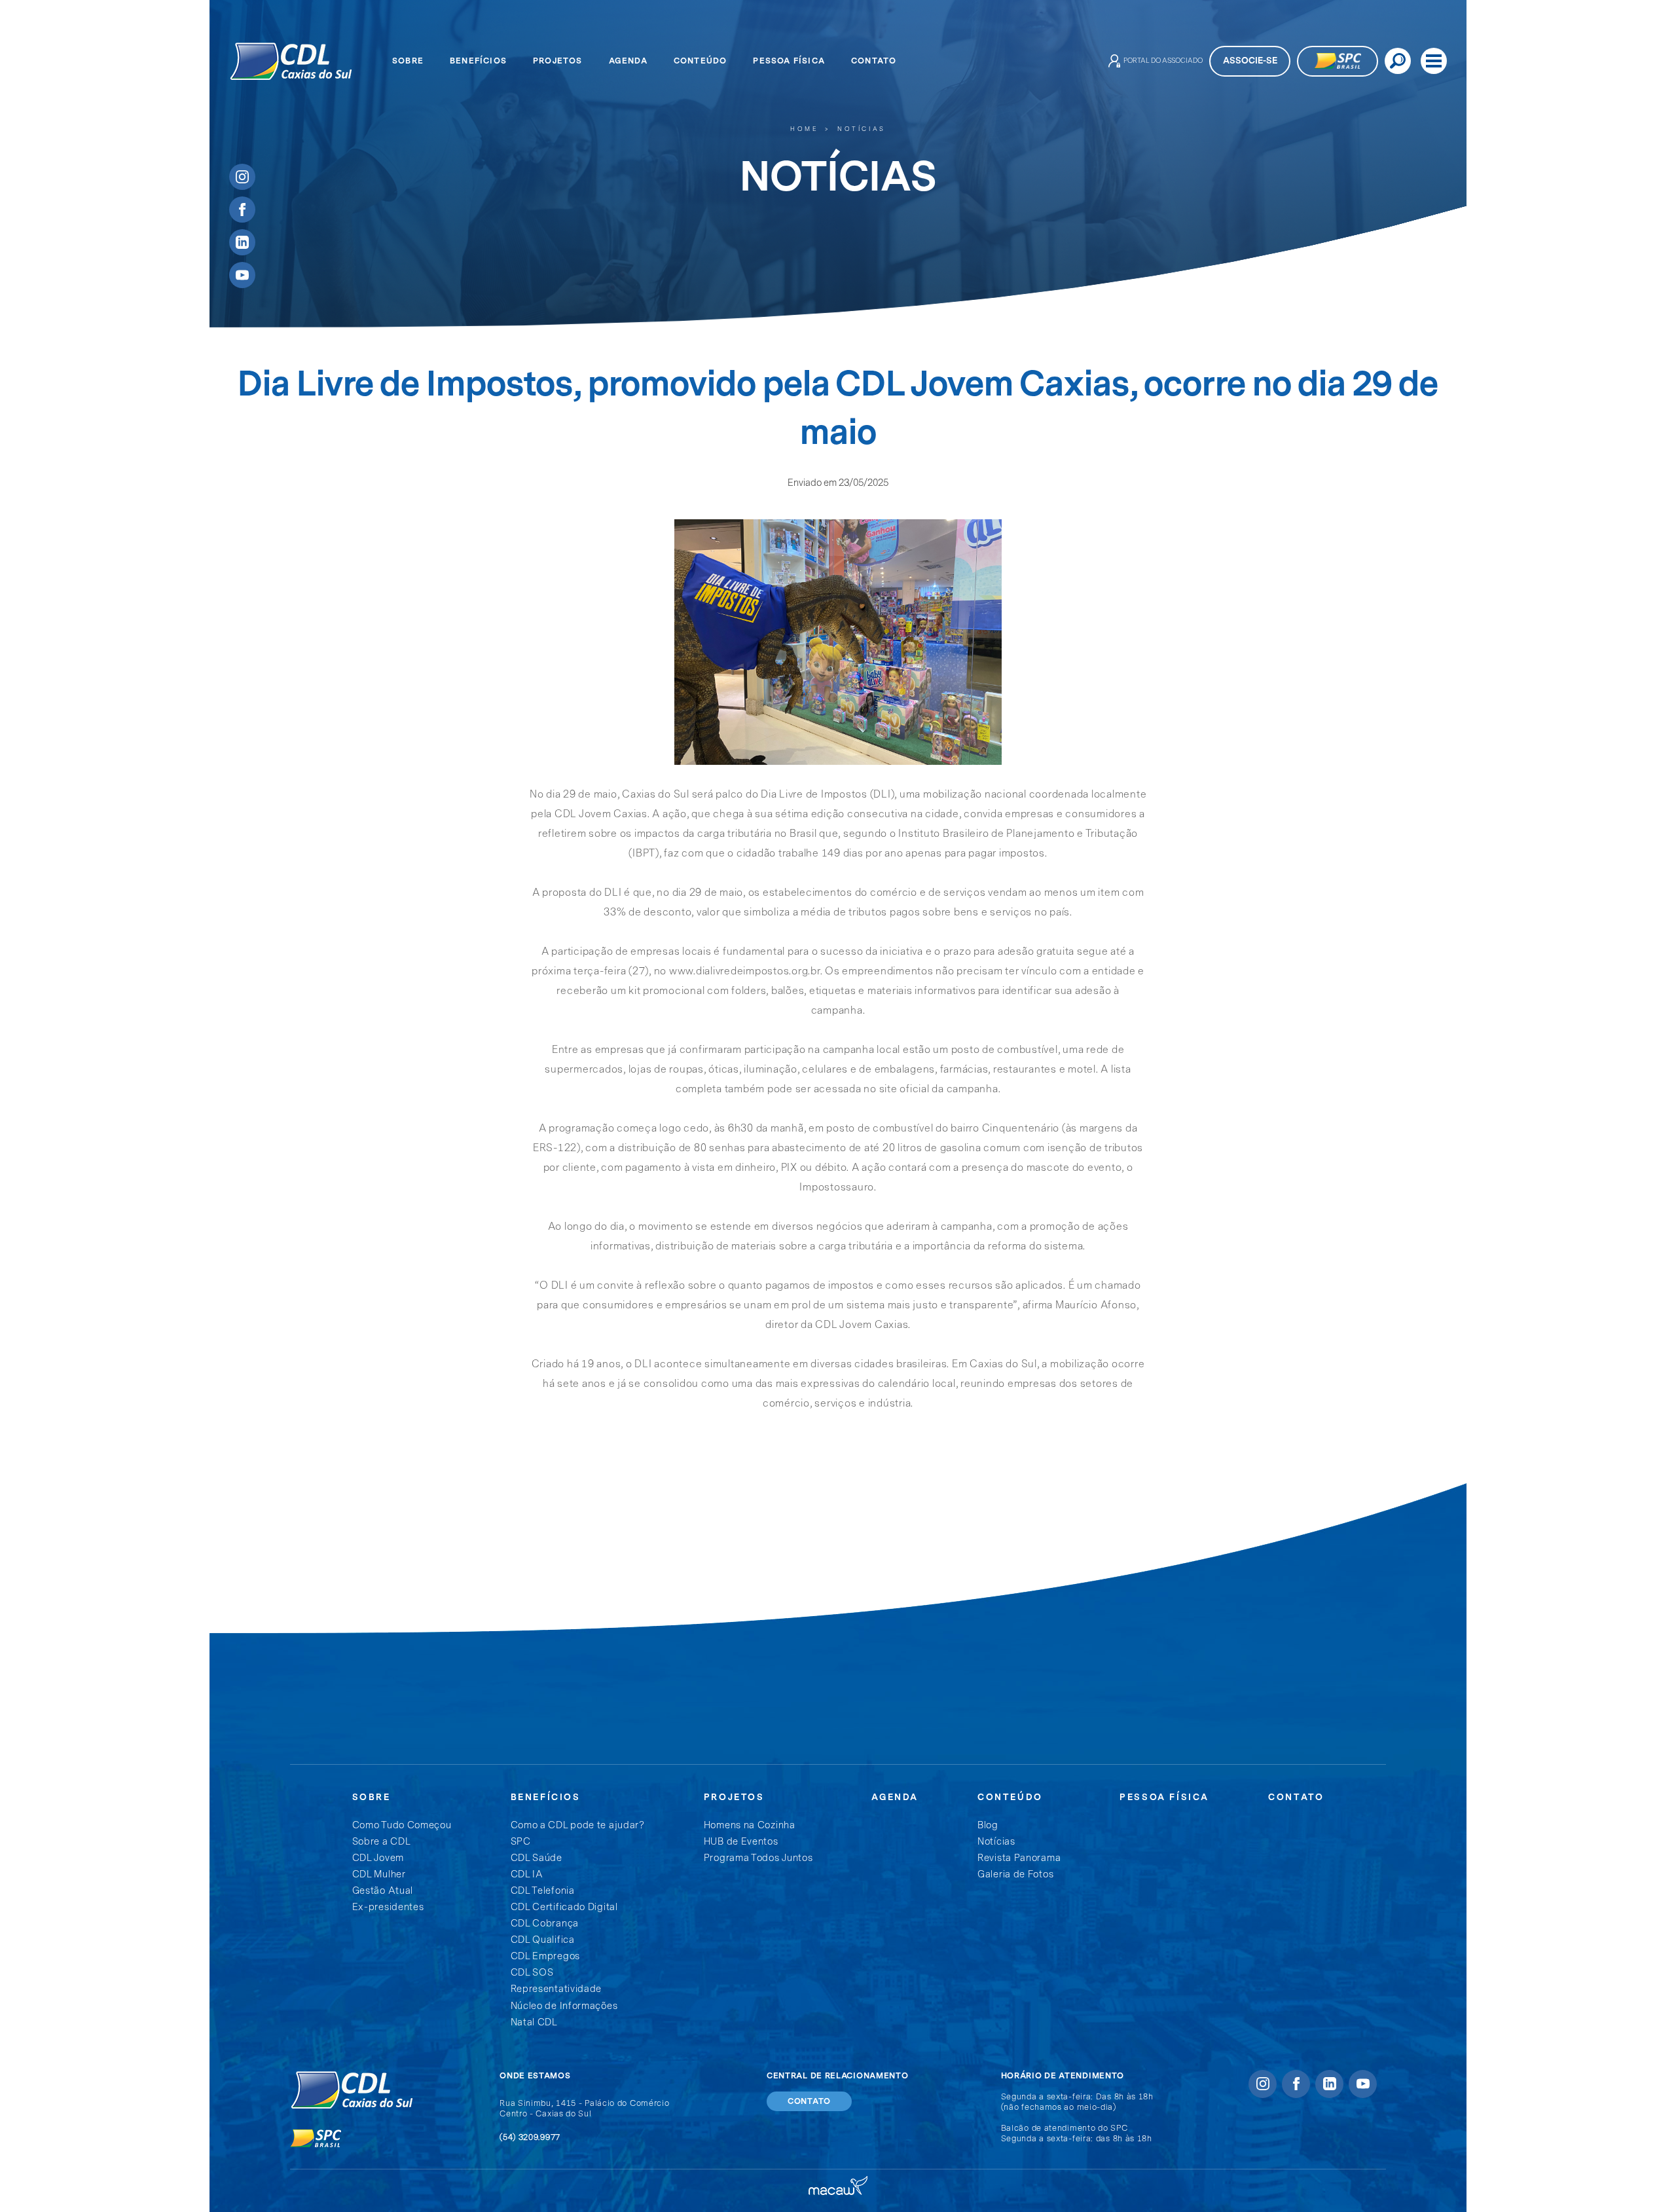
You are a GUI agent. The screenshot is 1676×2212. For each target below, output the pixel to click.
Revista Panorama (1019, 1858)
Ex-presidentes (388, 1907)
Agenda (628, 61)
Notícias (862, 129)
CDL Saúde (537, 1858)
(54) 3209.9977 (530, 2137)
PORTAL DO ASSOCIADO (1163, 61)
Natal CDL (534, 2022)
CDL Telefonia (543, 1891)
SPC (521, 1842)
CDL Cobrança (545, 1924)
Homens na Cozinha (750, 1825)
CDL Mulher (379, 1874)
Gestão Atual (383, 1891)
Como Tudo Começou (402, 1825)
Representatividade (556, 1989)
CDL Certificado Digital (564, 1907)
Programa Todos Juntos (758, 1858)
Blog (988, 1825)
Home (804, 129)
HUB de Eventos (741, 1842)
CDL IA (527, 1874)
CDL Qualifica (543, 1940)
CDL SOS (532, 1973)
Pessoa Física (789, 61)
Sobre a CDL (382, 1842)
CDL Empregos (545, 1956)
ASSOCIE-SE (1250, 61)
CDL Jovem (378, 1858)
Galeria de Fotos (1015, 1874)
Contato (874, 61)
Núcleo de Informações (564, 2006)
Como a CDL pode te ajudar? (578, 1825)
